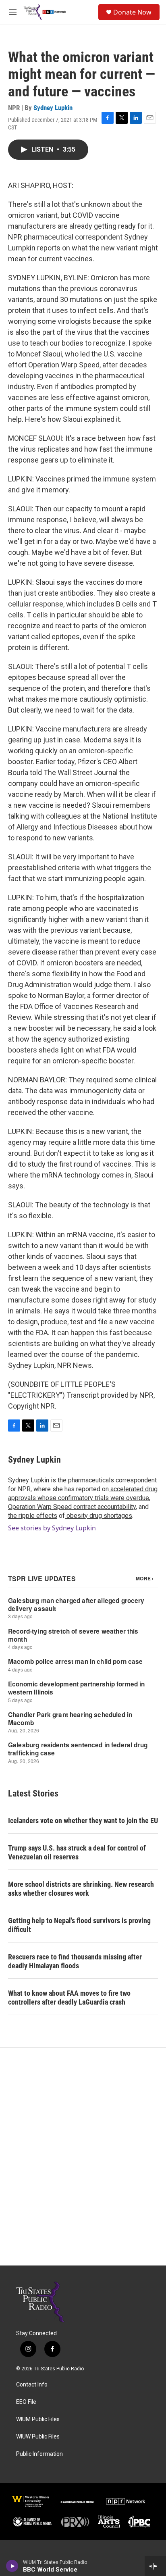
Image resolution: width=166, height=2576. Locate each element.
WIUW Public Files (38, 2437)
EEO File (26, 2402)
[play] (12, 2566)
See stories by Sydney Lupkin (52, 1528)
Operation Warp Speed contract (52, 1507)
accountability (116, 1507)
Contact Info (32, 2385)
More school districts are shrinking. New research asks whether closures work (81, 1889)
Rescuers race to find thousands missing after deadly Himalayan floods (75, 1961)
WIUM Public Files (38, 2419)
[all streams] (155, 2566)
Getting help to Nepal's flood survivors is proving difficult (79, 1925)
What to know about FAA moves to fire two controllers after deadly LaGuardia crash (69, 1998)
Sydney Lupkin (53, 108)
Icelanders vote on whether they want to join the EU (83, 1820)
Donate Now (132, 12)
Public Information (39, 2454)
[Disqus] (83, 2157)
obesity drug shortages (99, 1516)
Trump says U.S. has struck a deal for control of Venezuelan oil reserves (77, 1852)
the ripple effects (33, 1516)
